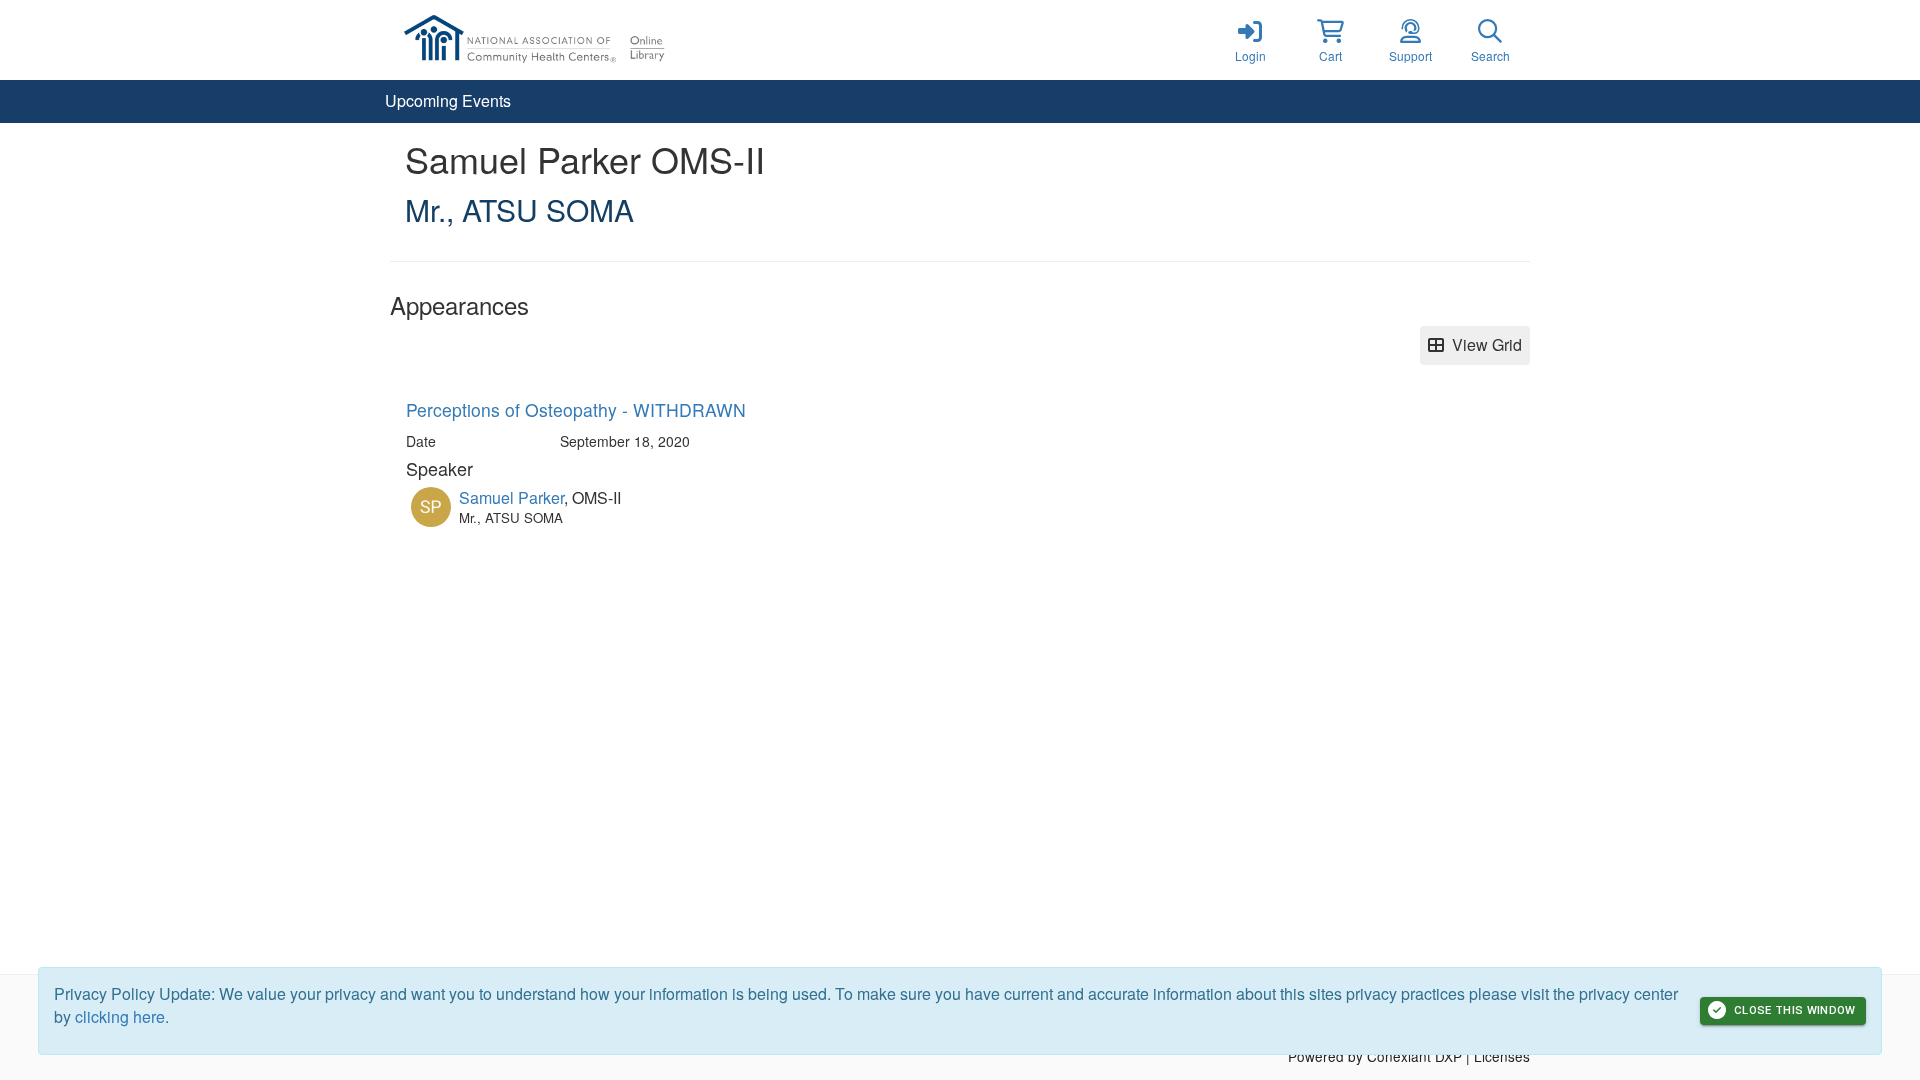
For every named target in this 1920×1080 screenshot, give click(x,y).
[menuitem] (448, 101)
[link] (1250, 40)
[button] (1330, 40)
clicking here (120, 1016)
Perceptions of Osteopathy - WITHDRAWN (576, 409)
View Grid (1483, 344)
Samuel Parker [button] (511, 497)
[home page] (580, 40)
